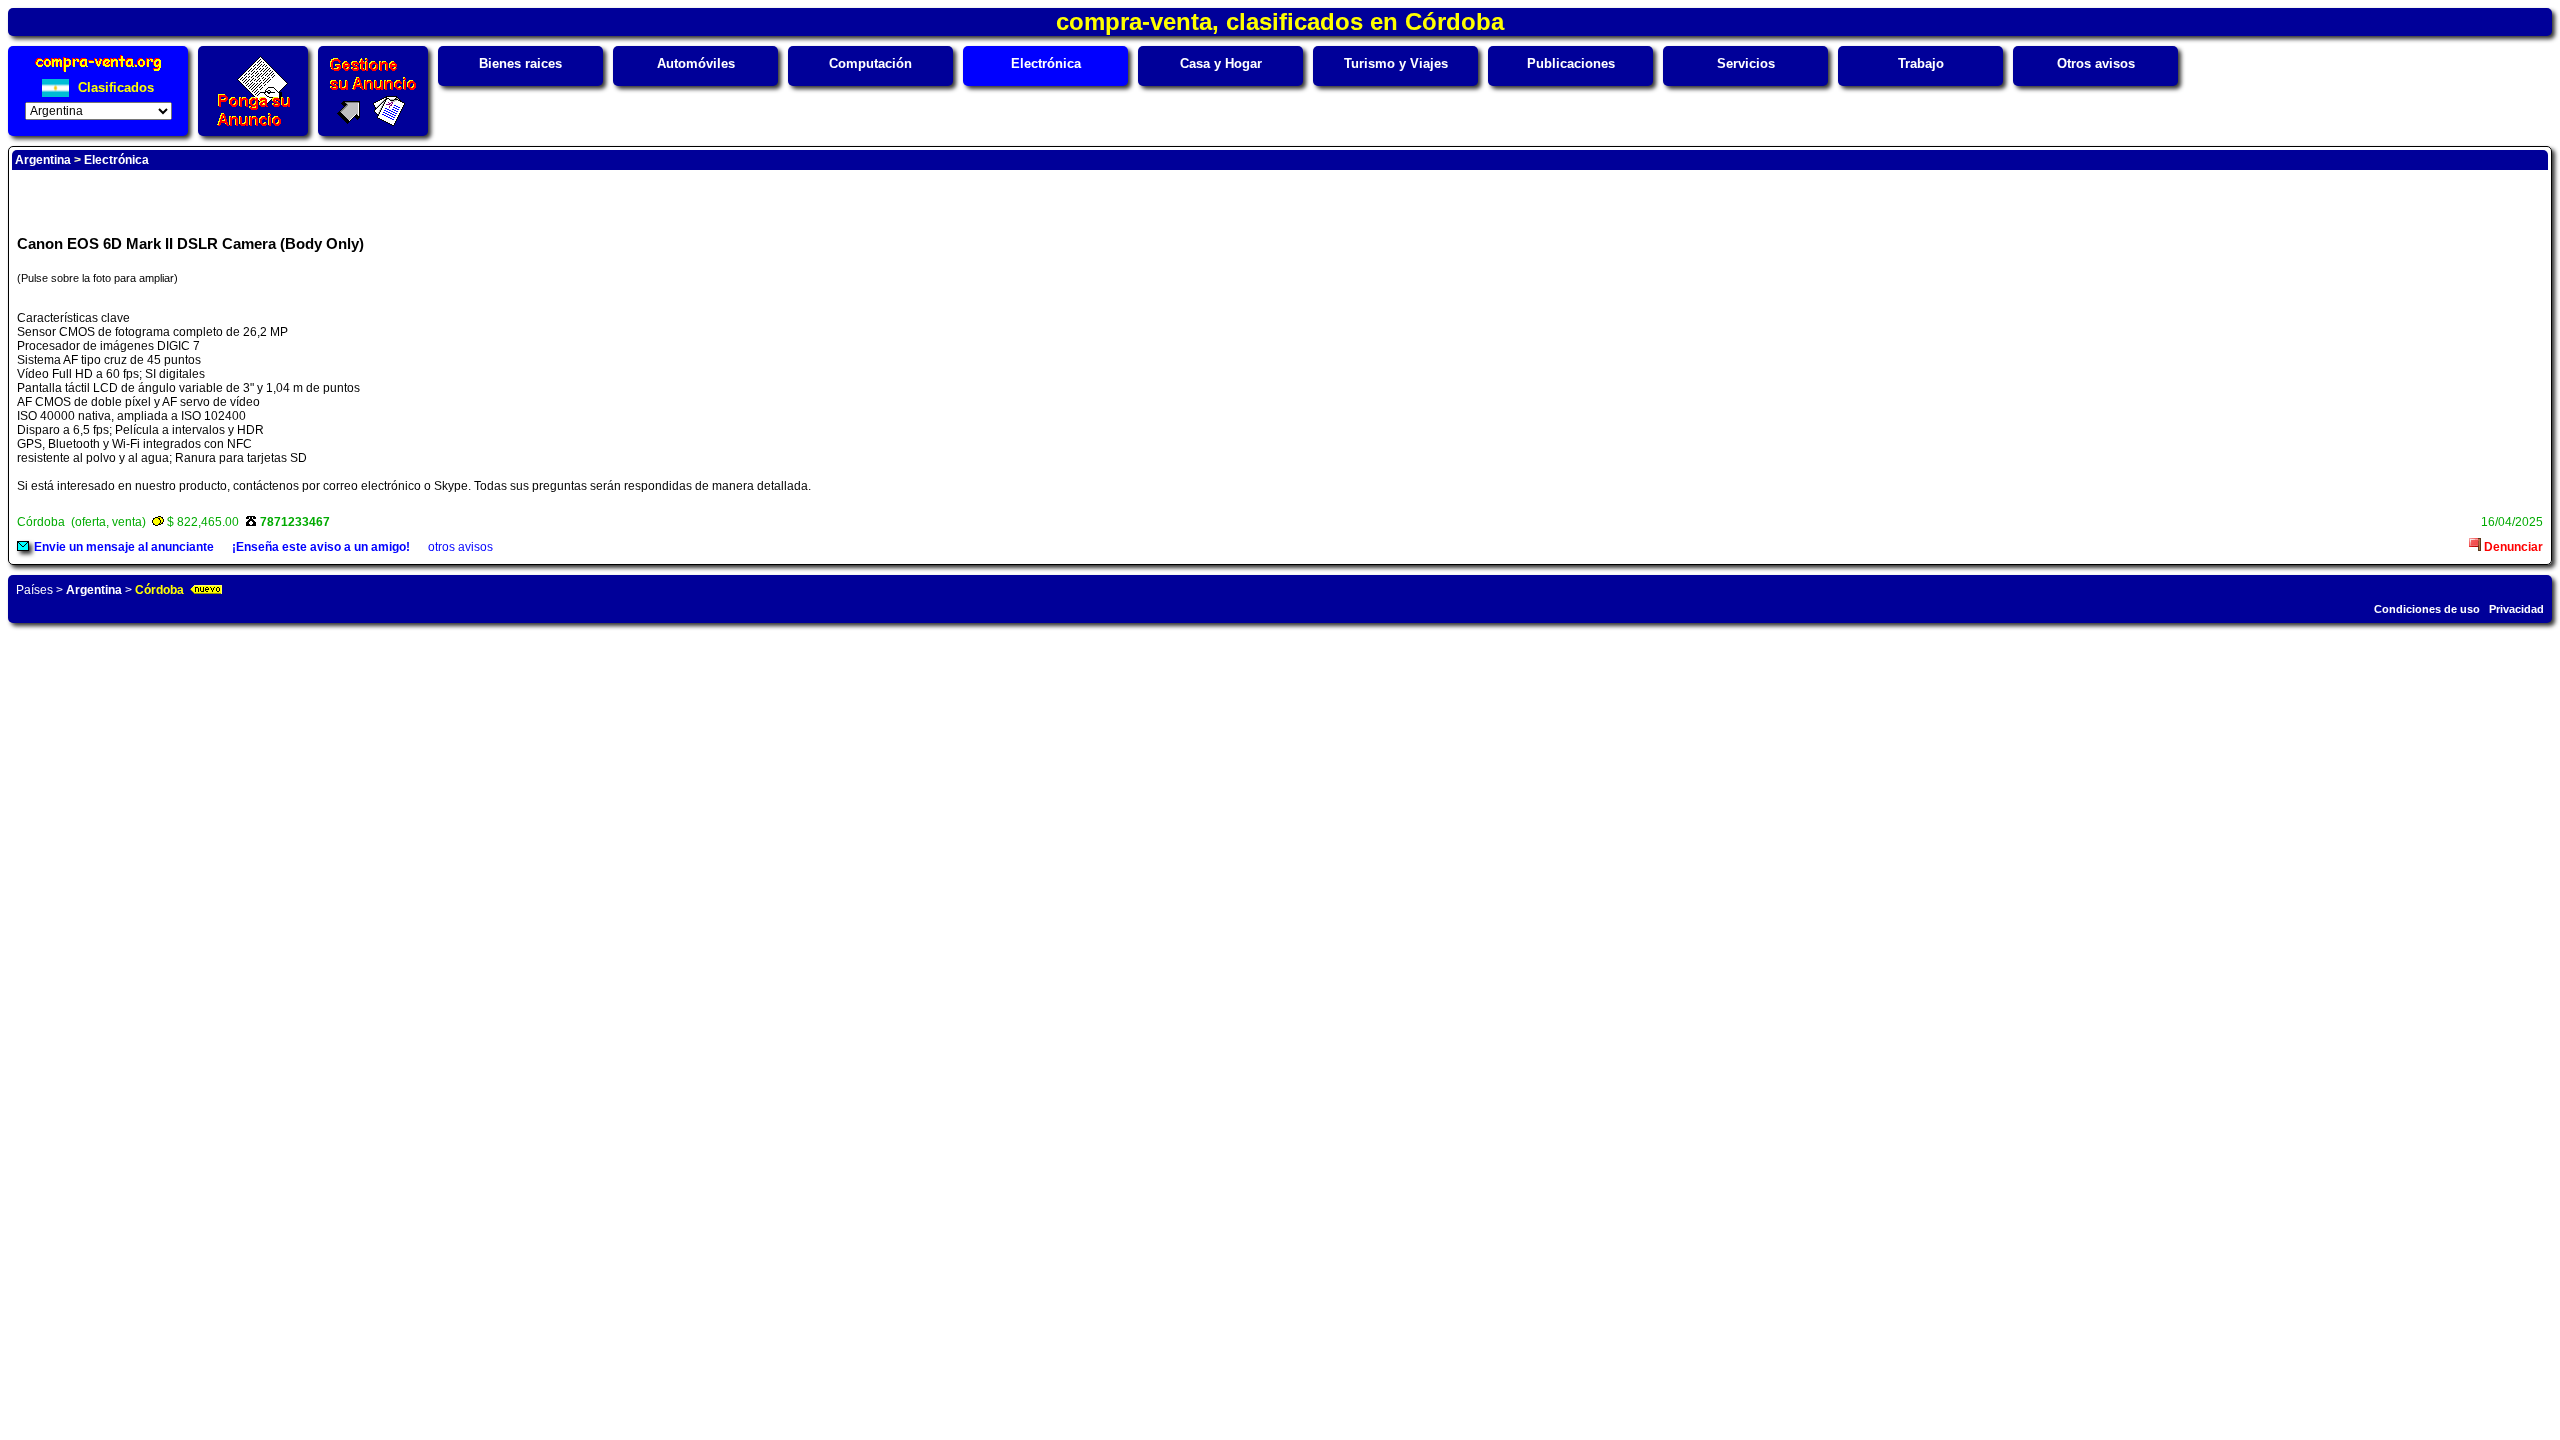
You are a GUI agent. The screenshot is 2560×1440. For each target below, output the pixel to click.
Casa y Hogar (1221, 63)
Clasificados (114, 87)
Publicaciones (1571, 63)
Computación (870, 63)
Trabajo (1921, 63)
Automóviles (696, 63)
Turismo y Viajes (1396, 63)
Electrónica (1046, 63)
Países (34, 590)
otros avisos (460, 547)
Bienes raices (520, 63)
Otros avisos (2096, 63)
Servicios (1746, 63)
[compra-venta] (98, 71)
